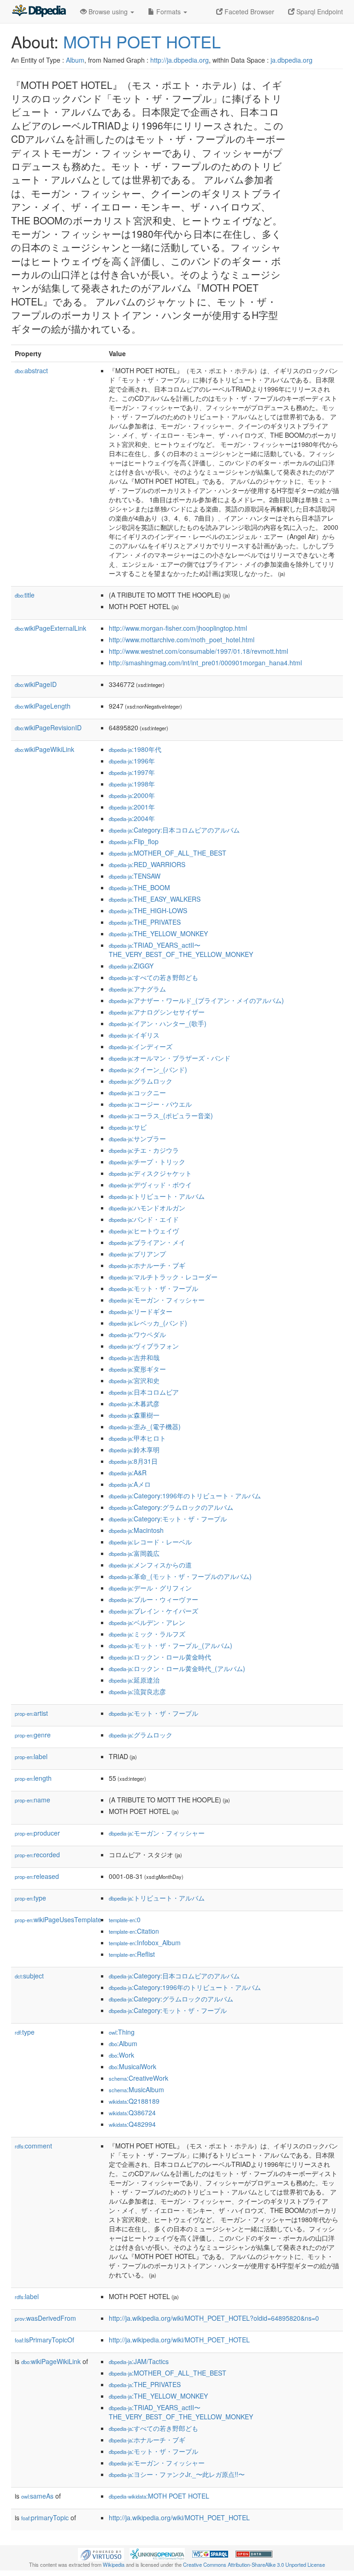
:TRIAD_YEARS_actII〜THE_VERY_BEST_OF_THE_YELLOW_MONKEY (181, 950)
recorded (37, 1854)
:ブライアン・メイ (147, 1242)
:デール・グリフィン (150, 1588)
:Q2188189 (134, 2101)
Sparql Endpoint (319, 12)
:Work (121, 2055)
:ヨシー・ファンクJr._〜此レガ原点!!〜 (177, 2474)
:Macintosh (136, 1530)
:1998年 (132, 784)
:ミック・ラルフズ (147, 1634)
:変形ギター (137, 1369)
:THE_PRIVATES (145, 922)
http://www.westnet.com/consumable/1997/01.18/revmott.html (198, 651)
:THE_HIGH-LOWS (148, 910)
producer (37, 1833)
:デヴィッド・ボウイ (150, 1185)
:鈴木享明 (134, 1449)
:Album (123, 2043)
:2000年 (132, 795)
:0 (125, 1919)
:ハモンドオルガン (147, 1208)
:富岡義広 (134, 1553)
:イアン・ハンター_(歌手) (158, 1023)
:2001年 (132, 807)
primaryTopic (45, 2517)
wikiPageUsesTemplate (58, 1919)
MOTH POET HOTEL (142, 41)
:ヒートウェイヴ (144, 1231)
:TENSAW (135, 876)
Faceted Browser (248, 12)
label (31, 1756)
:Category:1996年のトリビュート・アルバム (185, 1496)
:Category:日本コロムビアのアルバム (174, 830)
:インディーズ (141, 1046)
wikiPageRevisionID (48, 728)
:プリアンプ (137, 1254)
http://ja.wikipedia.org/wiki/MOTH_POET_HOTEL (179, 2340)
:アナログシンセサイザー (157, 1012)
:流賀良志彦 (137, 1691)
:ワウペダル (137, 1334)
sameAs (37, 2496)
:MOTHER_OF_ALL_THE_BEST (168, 853)
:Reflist (132, 1954)
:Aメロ (130, 1484)
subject (29, 1976)
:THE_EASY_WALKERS (155, 899)
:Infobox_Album (145, 1942)
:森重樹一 (134, 1415)
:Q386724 (132, 2112)
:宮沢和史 (134, 1380)
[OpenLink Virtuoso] (101, 2553)
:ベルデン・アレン (147, 1622)
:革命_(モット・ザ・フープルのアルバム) (180, 1576)
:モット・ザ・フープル (153, 1288)
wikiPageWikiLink (44, 749)
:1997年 (132, 772)
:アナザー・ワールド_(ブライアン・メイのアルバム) (196, 1000)
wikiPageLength (43, 706)
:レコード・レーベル (150, 1542)
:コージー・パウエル (150, 1104)
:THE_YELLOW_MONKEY (158, 933)
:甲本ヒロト (137, 1438)
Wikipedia (114, 2564)
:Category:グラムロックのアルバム (171, 1507)
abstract (31, 370)
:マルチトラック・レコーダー (163, 1277)
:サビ (128, 1127)
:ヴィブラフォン (144, 1346)
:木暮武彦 (134, 1403)
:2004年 (132, 818)
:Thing (122, 2032)
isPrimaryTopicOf (44, 2340)
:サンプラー (137, 1138)
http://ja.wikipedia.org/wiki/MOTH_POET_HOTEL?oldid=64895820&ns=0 (214, 2318)
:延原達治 (134, 1680)
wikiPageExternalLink (50, 628)
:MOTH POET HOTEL (159, 2496)
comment (33, 2146)
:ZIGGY (131, 966)
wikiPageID (36, 684)
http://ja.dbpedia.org (180, 60)
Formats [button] (168, 12)
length (33, 1778)
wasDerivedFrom (45, 2318)
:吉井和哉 (134, 1357)
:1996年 (132, 761)
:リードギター (141, 1311)
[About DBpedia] (39, 12)
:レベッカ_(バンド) (148, 1323)
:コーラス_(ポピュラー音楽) (161, 1115)
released (37, 1876)
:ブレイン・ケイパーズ (153, 1611)
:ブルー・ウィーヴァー (153, 1599)
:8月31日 (133, 1461)
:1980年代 (135, 749)
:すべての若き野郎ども (153, 977)
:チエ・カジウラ (144, 1150)
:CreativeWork (139, 2078)
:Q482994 (132, 2124)
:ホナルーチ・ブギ (147, 1265)
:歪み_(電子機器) (145, 1426)
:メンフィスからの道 (150, 1565)
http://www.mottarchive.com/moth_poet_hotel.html (182, 640)
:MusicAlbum (136, 2089)
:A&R (128, 1473)
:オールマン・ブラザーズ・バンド (170, 1058)
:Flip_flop (134, 841)
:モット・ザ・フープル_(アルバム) (171, 1645)
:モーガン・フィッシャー (157, 1300)
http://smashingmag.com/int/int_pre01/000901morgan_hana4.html (205, 663)
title (25, 595)
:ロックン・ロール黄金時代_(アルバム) (177, 1668)
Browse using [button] (108, 12)
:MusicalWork (133, 2066)
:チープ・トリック (147, 1162)
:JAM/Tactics (139, 2361)
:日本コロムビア (144, 1392)
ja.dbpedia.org (292, 60)
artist (31, 1713)
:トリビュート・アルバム (157, 1196)
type (30, 1898)
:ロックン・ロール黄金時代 (160, 1657)
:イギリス (134, 1035)
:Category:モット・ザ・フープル (168, 1519)
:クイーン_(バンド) (148, 1069)
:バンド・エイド (144, 1219)
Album (75, 60)
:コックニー (137, 1092)
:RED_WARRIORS (147, 864)
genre (33, 1735)
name (32, 1800)
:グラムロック (141, 1081)
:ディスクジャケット (150, 1173)
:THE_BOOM (139, 887)
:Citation (134, 1931)
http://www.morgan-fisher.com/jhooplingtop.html (178, 628)
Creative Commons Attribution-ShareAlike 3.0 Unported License (254, 2564)
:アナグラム (137, 989)
